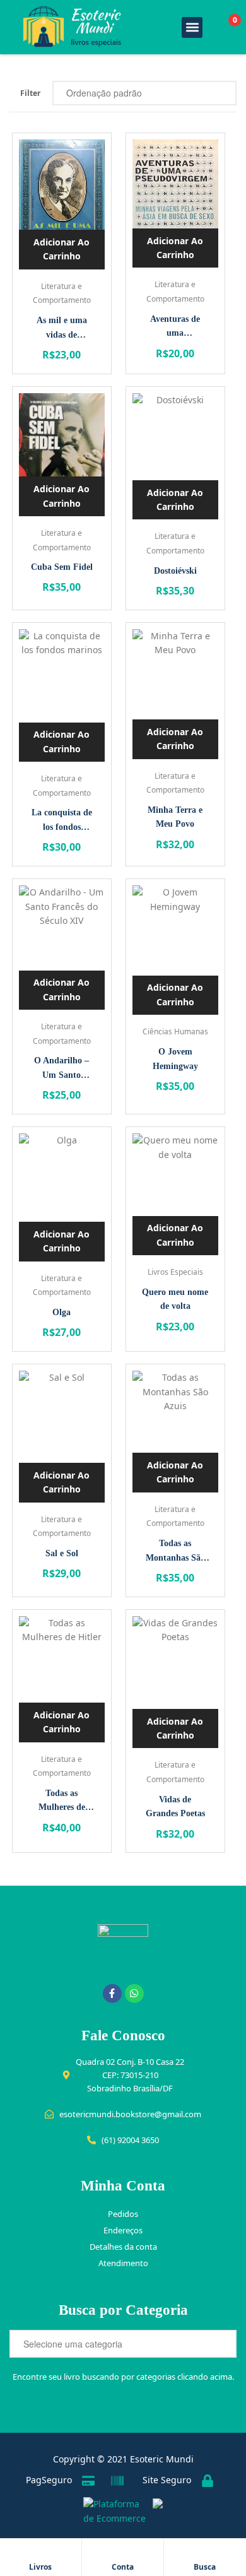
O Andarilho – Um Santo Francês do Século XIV (61, 1069)
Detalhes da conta (123, 2247)
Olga (61, 1312)
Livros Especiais (175, 1272)
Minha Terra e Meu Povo (175, 817)
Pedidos (123, 2214)
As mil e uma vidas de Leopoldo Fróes (61, 329)
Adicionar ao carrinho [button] (61, 249)
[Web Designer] (155, 2512)
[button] (192, 27)
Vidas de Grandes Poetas (175, 1807)
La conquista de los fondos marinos (62, 821)
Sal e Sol (62, 1553)
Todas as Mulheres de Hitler (62, 1802)
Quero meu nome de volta (175, 1299)
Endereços (123, 2230)
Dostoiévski (175, 571)
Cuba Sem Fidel (62, 567)
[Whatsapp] (134, 1994)
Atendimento (123, 2263)
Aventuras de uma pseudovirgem (175, 328)
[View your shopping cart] (221, 27)
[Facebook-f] (112, 1994)
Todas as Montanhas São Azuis (175, 1552)
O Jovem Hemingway (175, 1059)
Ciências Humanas (175, 1031)
